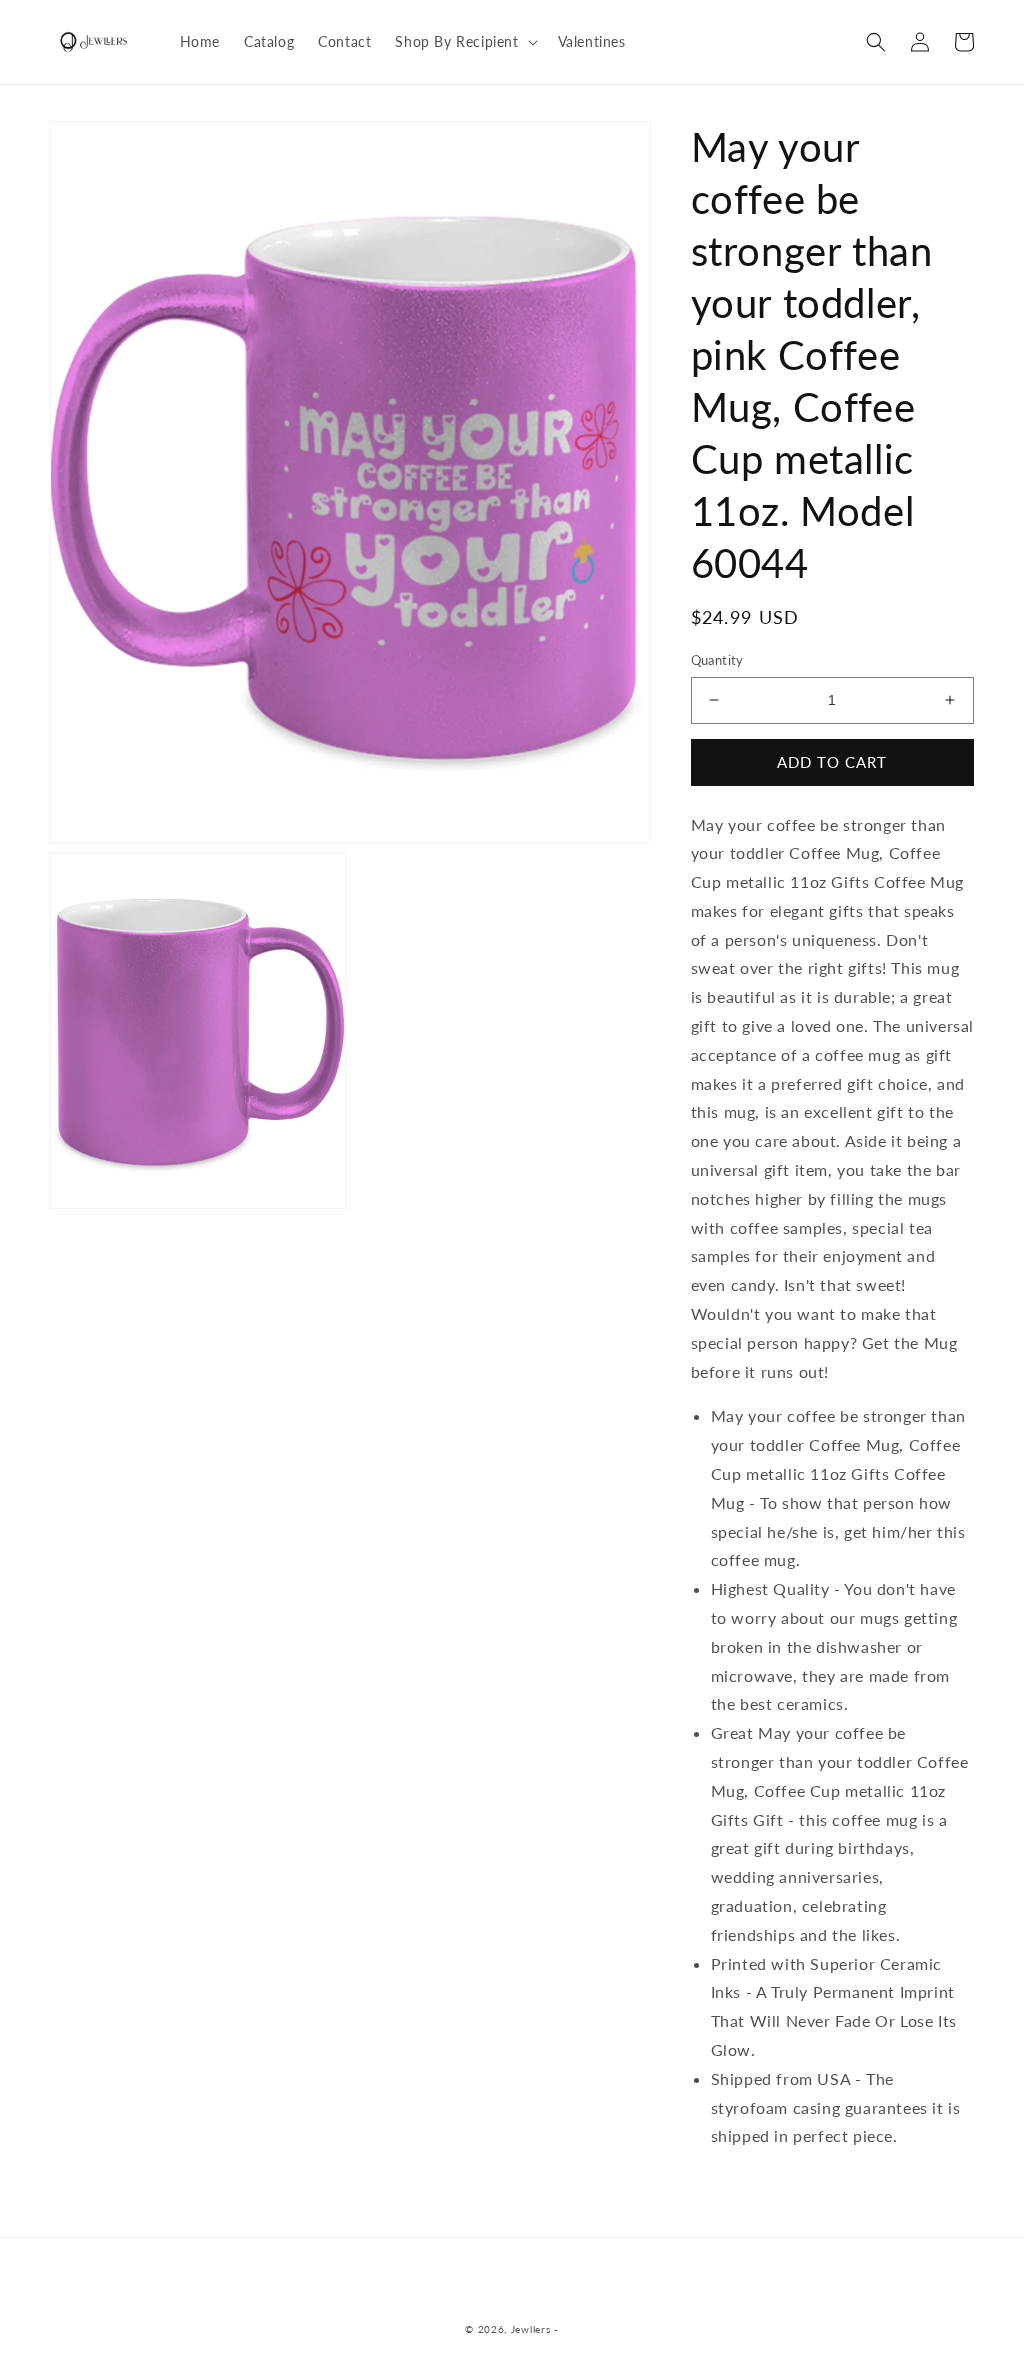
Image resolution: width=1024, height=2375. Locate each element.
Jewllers (531, 2329)
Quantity (717, 660)
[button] (464, 42)
